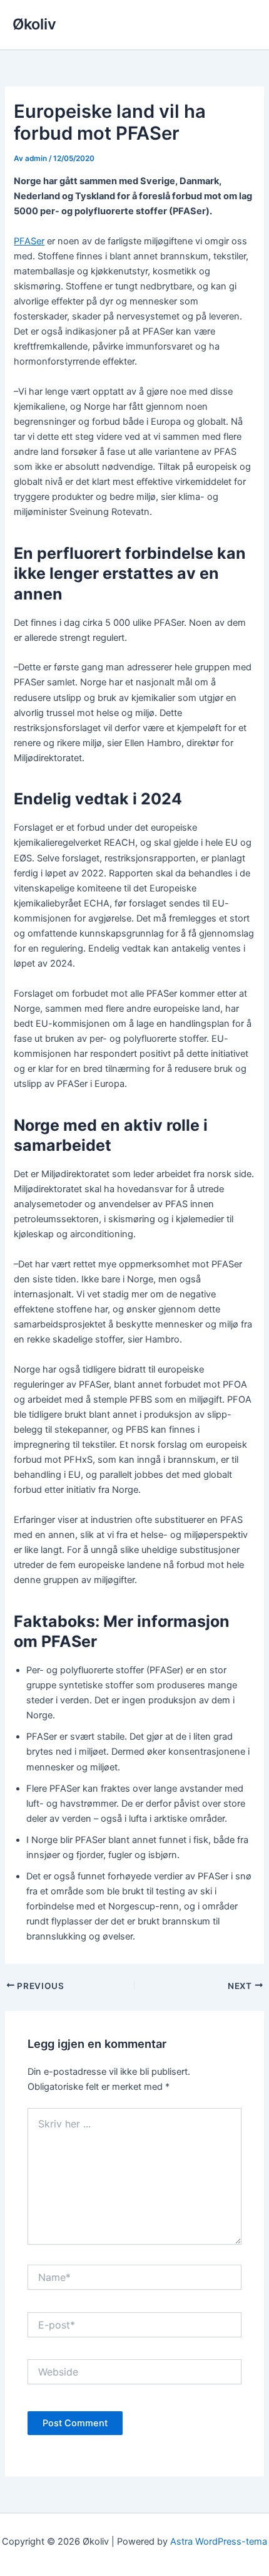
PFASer (29, 241)
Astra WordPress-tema (219, 2542)
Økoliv (34, 24)
